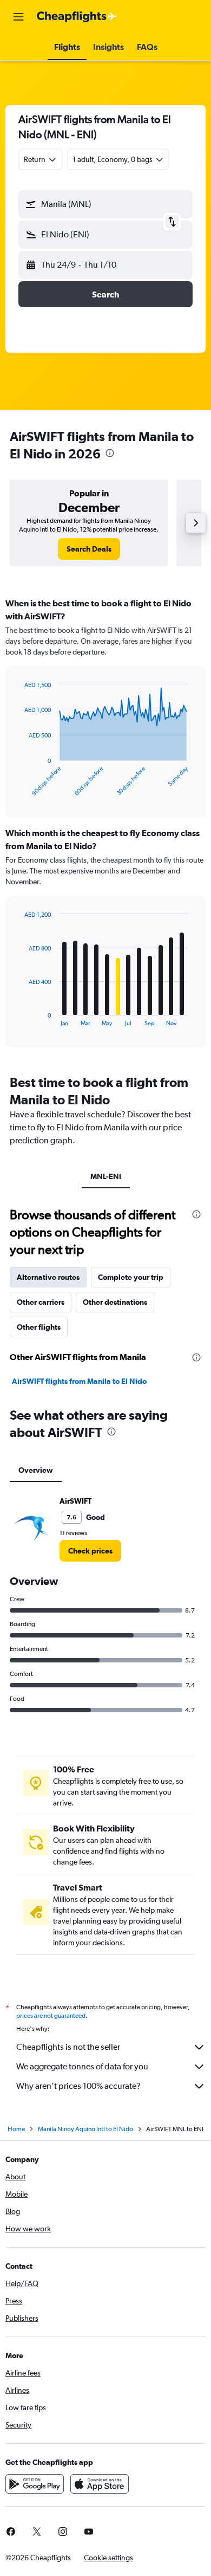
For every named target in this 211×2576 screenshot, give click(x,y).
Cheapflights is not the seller (68, 2047)
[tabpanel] (105, 826)
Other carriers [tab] (41, 1302)
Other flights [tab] (39, 1327)
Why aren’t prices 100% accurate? (78, 2086)
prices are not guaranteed (51, 2016)
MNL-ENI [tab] (106, 1176)
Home (16, 2129)
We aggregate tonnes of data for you (82, 2066)
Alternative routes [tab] (48, 1277)
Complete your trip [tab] (131, 1277)
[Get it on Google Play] (35, 2484)
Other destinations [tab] (115, 1302)
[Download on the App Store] (100, 2484)
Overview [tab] (36, 1470)
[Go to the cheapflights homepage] (77, 17)
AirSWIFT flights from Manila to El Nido (79, 1381)
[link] (89, 549)
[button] (18, 17)
